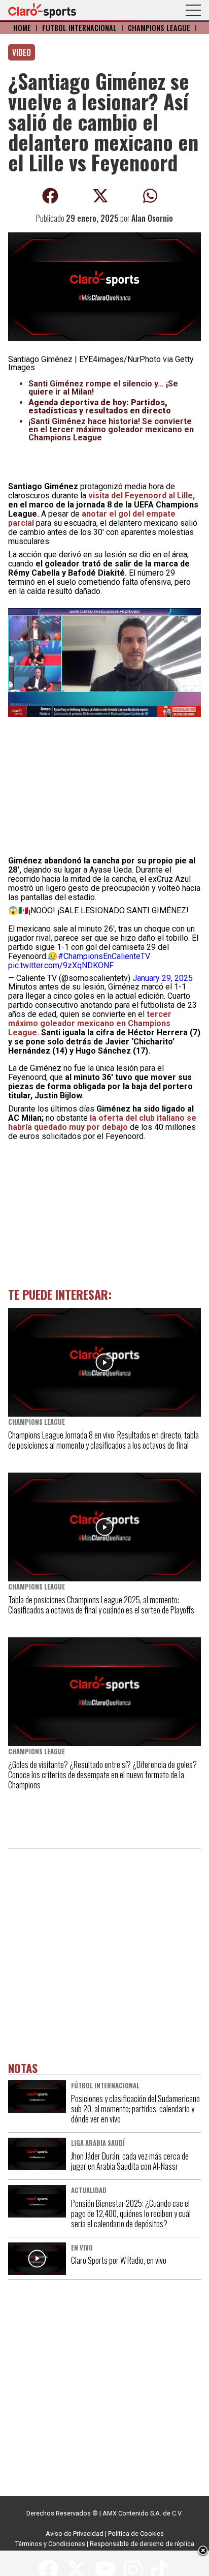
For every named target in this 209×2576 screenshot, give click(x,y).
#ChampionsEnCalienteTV (104, 956)
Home (22, 28)
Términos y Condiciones (50, 2544)
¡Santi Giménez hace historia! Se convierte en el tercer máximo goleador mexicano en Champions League (111, 429)
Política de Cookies (136, 2534)
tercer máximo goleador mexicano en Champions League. (90, 1023)
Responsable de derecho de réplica (142, 2544)
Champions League (159, 28)
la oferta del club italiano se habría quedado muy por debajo (102, 1122)
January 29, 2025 (163, 978)
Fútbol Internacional (79, 28)
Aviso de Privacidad (75, 2534)
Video (22, 52)
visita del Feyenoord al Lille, (142, 496)
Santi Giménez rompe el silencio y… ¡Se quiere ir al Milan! (103, 388)
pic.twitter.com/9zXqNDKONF (61, 965)
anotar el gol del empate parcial (92, 518)
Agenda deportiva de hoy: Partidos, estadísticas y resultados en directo (100, 407)
